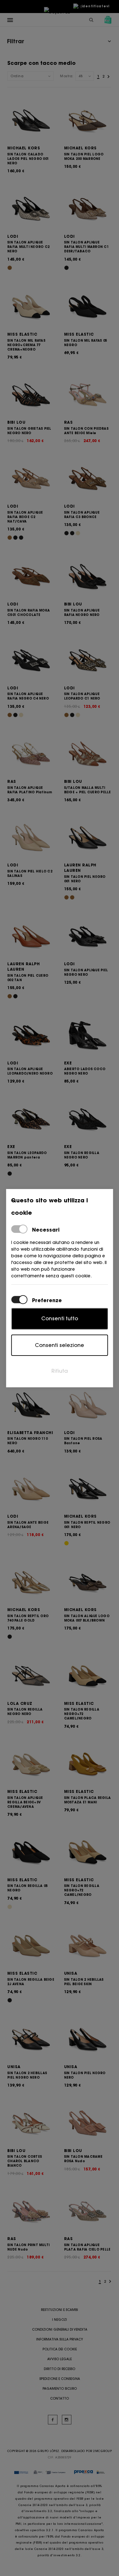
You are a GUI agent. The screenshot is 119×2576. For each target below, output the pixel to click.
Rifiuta (60, 1371)
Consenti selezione (60, 1345)
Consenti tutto (60, 1318)
